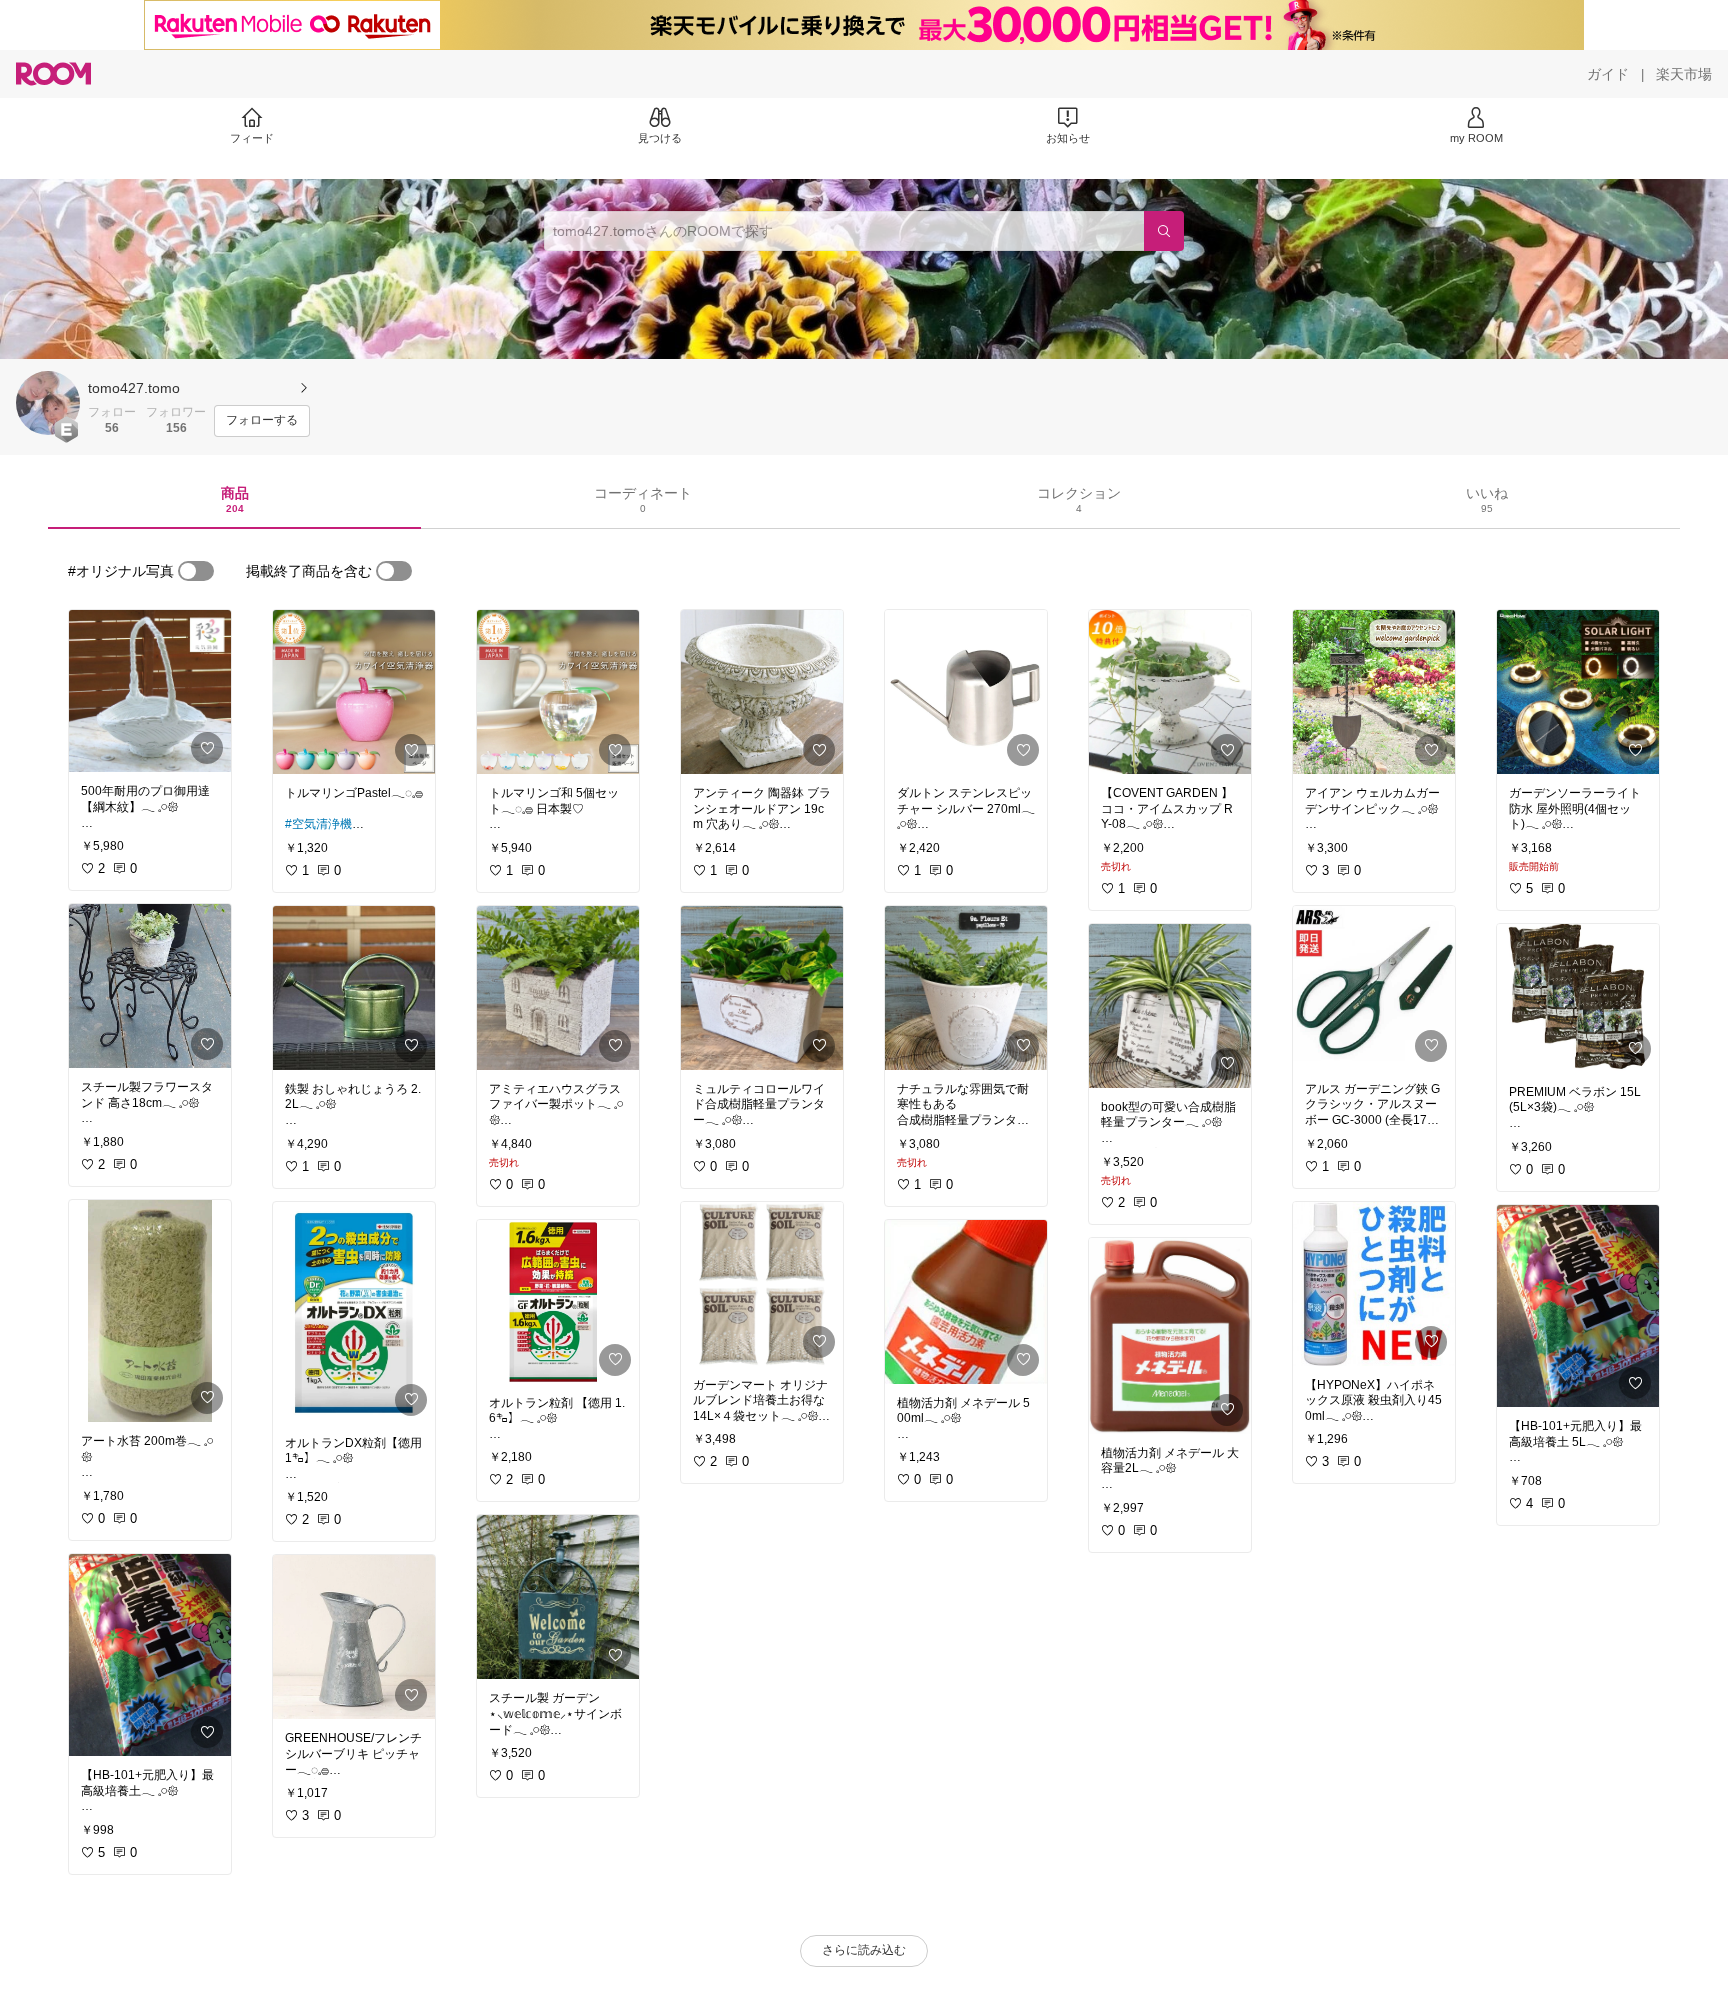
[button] (48, 403)
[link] (150, 691)
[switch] (196, 571)
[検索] (1164, 231)
